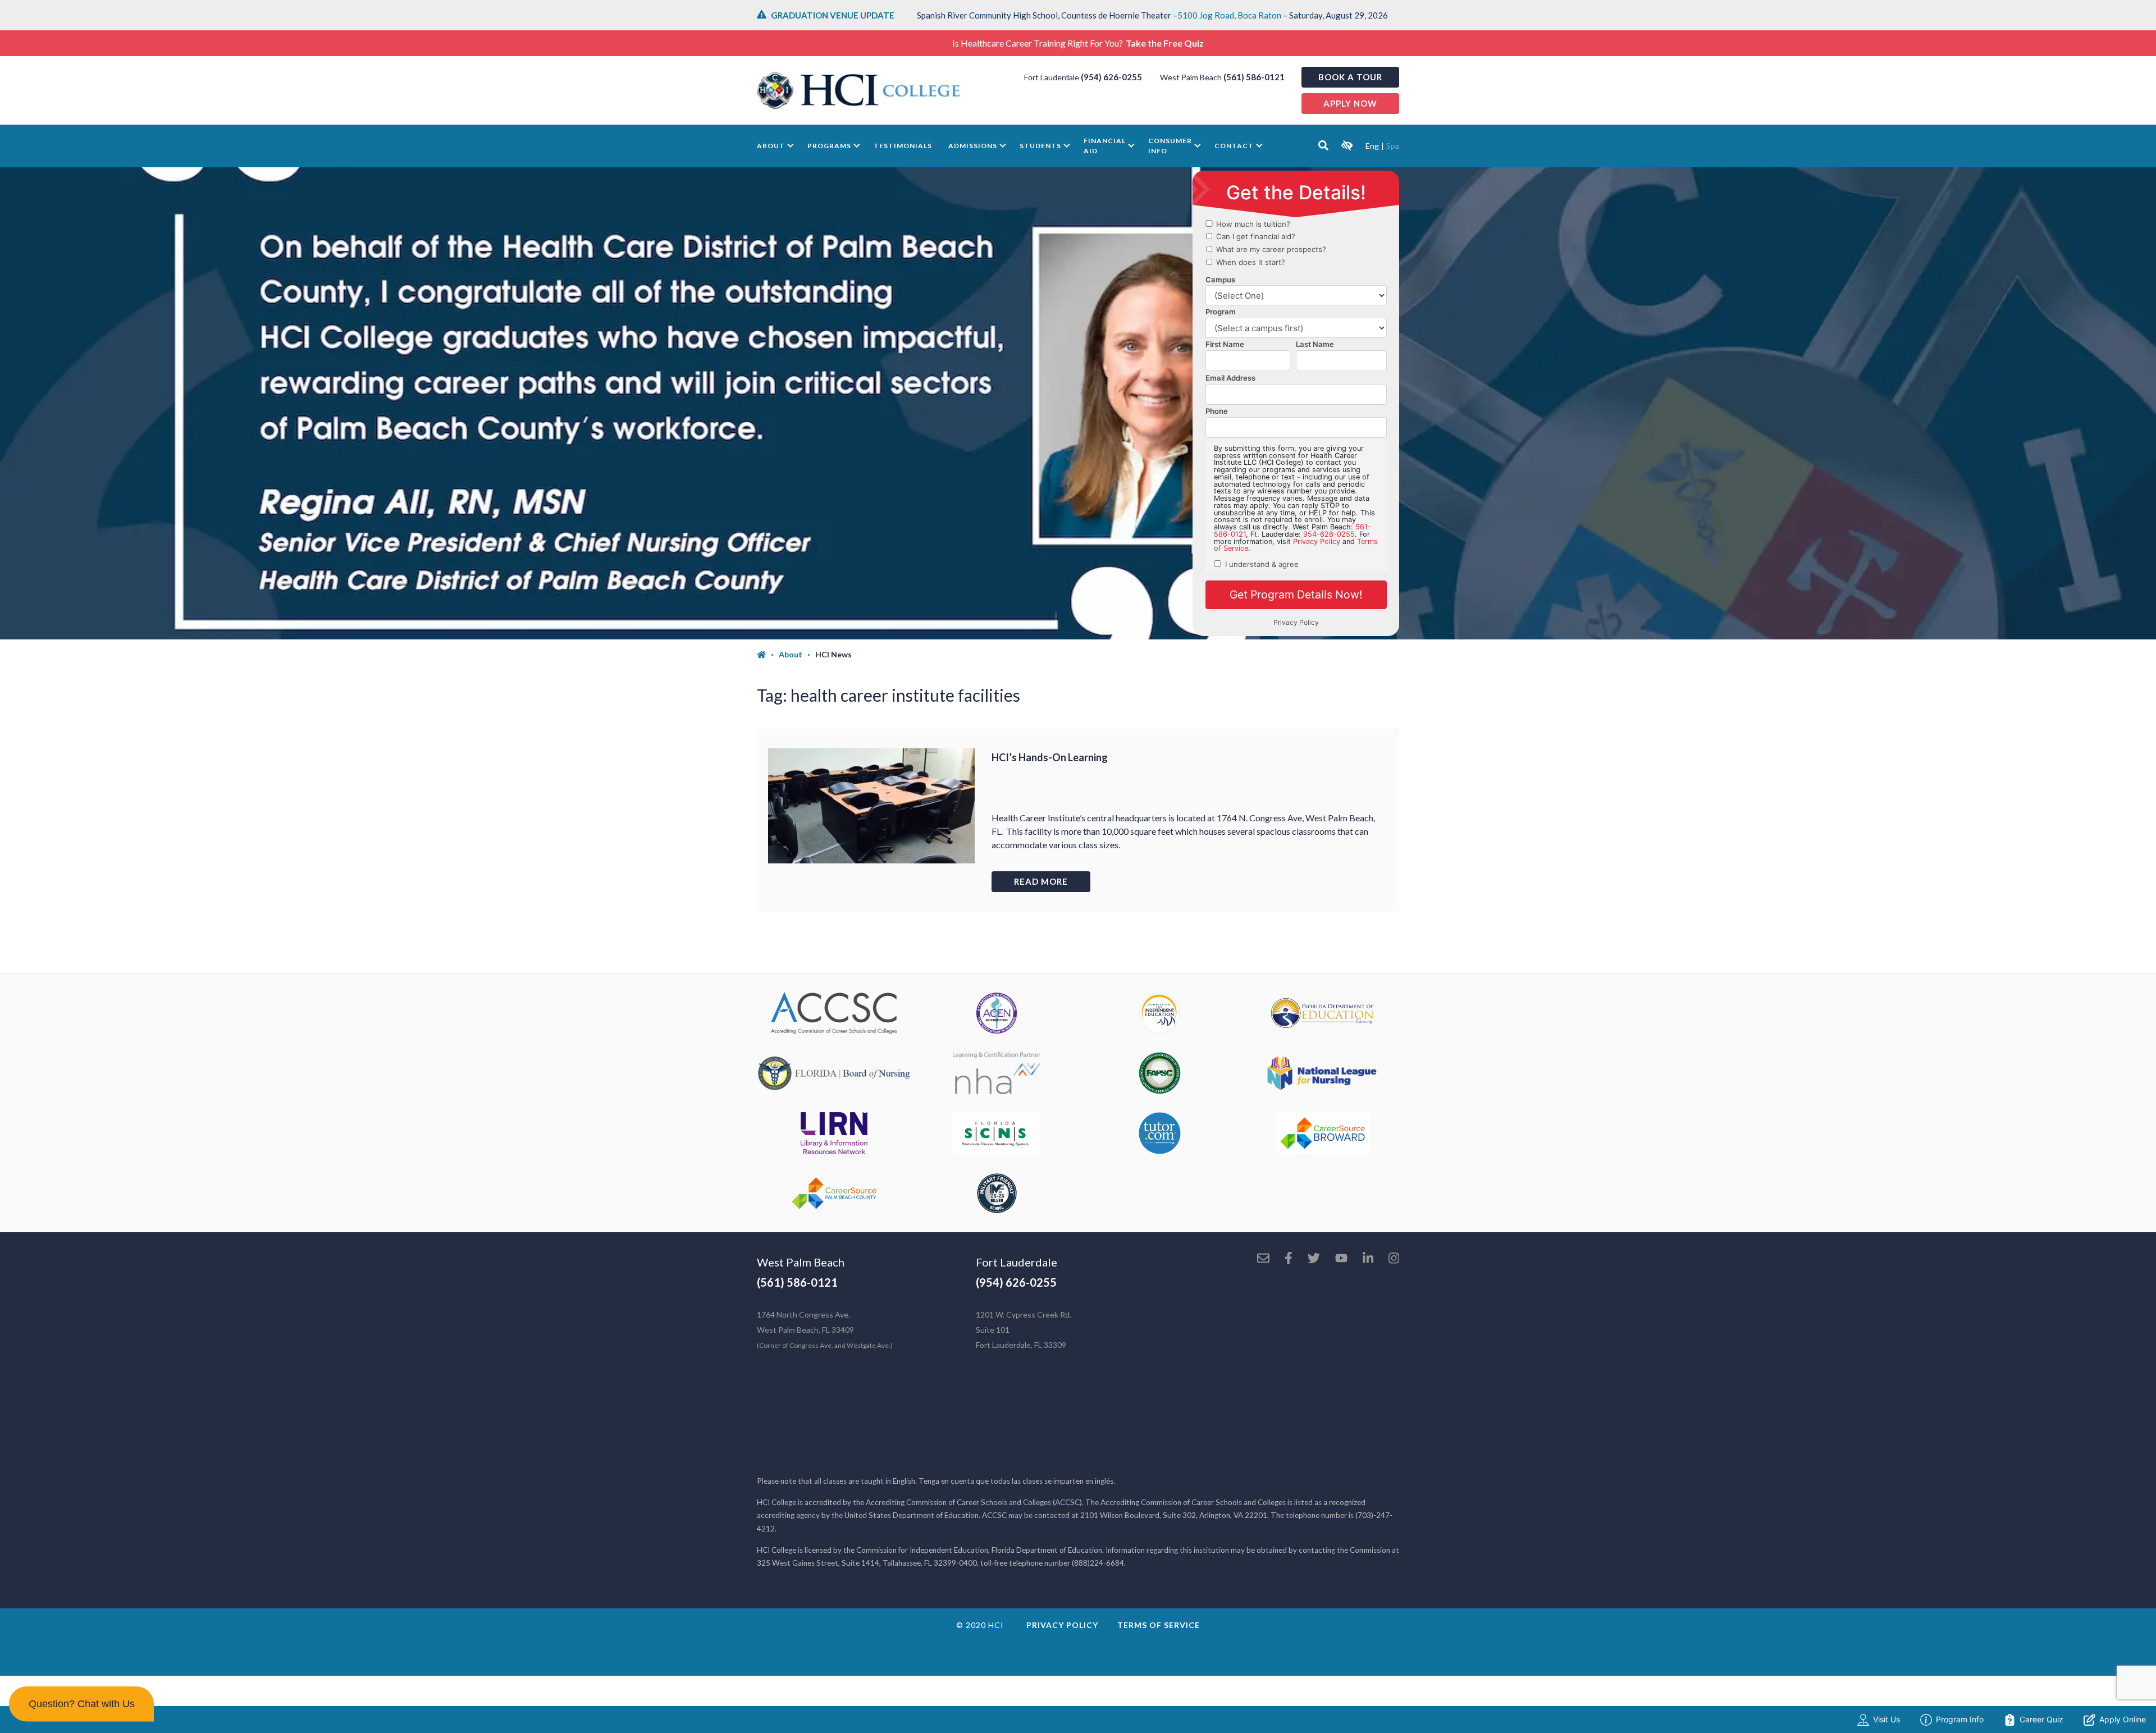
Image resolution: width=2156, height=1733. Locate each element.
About (771, 146)
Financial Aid (1105, 146)
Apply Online (2123, 1719)
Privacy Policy (1062, 1625)
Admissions (973, 146)
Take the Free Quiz (1165, 43)
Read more (1041, 881)
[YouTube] (1341, 1259)
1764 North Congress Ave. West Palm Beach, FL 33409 (825, 1330)
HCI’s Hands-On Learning (1050, 757)
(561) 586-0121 (1254, 77)
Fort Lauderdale (1017, 1262)
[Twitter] (1314, 1259)
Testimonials (903, 146)
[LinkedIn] (1368, 1259)
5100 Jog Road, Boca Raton (1229, 15)
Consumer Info (1170, 146)
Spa (1393, 146)
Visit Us (1886, 1719)
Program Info (1960, 1719)
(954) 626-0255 (1111, 77)
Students (1040, 146)
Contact (1234, 146)
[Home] (768, 655)
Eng (1372, 146)
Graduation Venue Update (833, 15)
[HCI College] (858, 90)
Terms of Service (1159, 1625)
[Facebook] (1289, 1259)
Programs (829, 146)
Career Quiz (2041, 1719)
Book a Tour (1350, 77)
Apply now (1350, 103)
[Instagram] (1394, 1259)
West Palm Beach (801, 1262)
